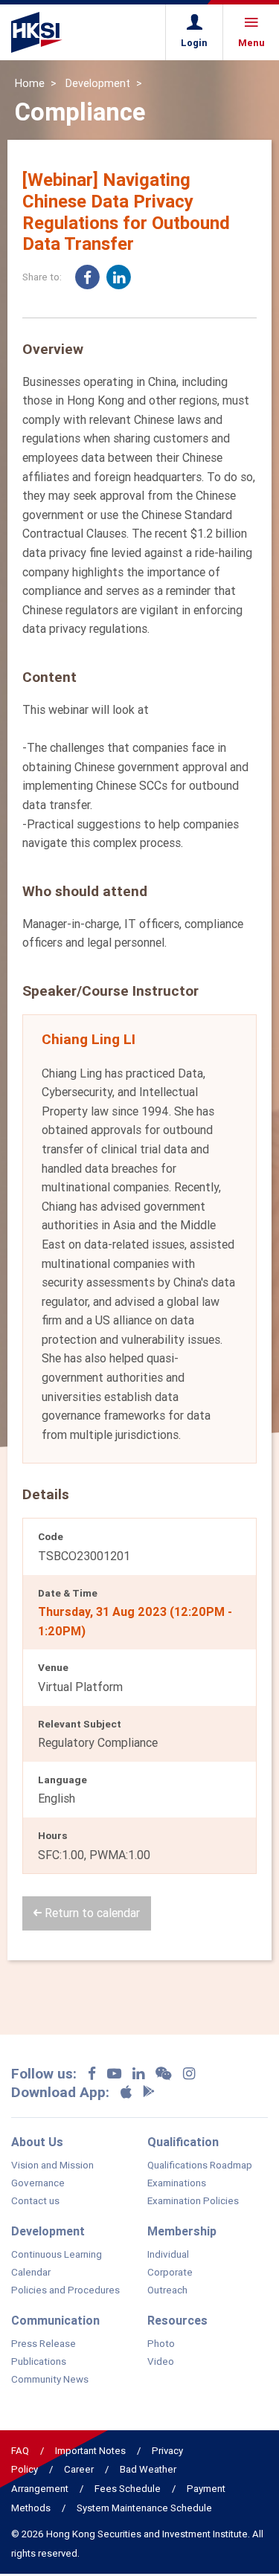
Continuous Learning (57, 2255)
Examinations (177, 2183)
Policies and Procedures (65, 2290)
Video (161, 2362)
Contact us (35, 2201)
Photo (161, 2344)
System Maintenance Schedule (144, 2508)
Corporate (170, 2273)
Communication (55, 2320)
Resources (177, 2320)
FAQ (20, 2451)
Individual (168, 2255)
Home (30, 83)
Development (98, 83)
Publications (39, 2362)
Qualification (183, 2142)
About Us (37, 2142)
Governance (38, 2183)
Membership (182, 2231)
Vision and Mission (52, 2166)
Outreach (167, 2290)
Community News (50, 2380)
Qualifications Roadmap (200, 2166)
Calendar (31, 2273)
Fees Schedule (128, 2489)
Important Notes (90, 2451)
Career (79, 2469)
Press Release (44, 2344)
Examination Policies (193, 2201)
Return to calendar (91, 1913)
